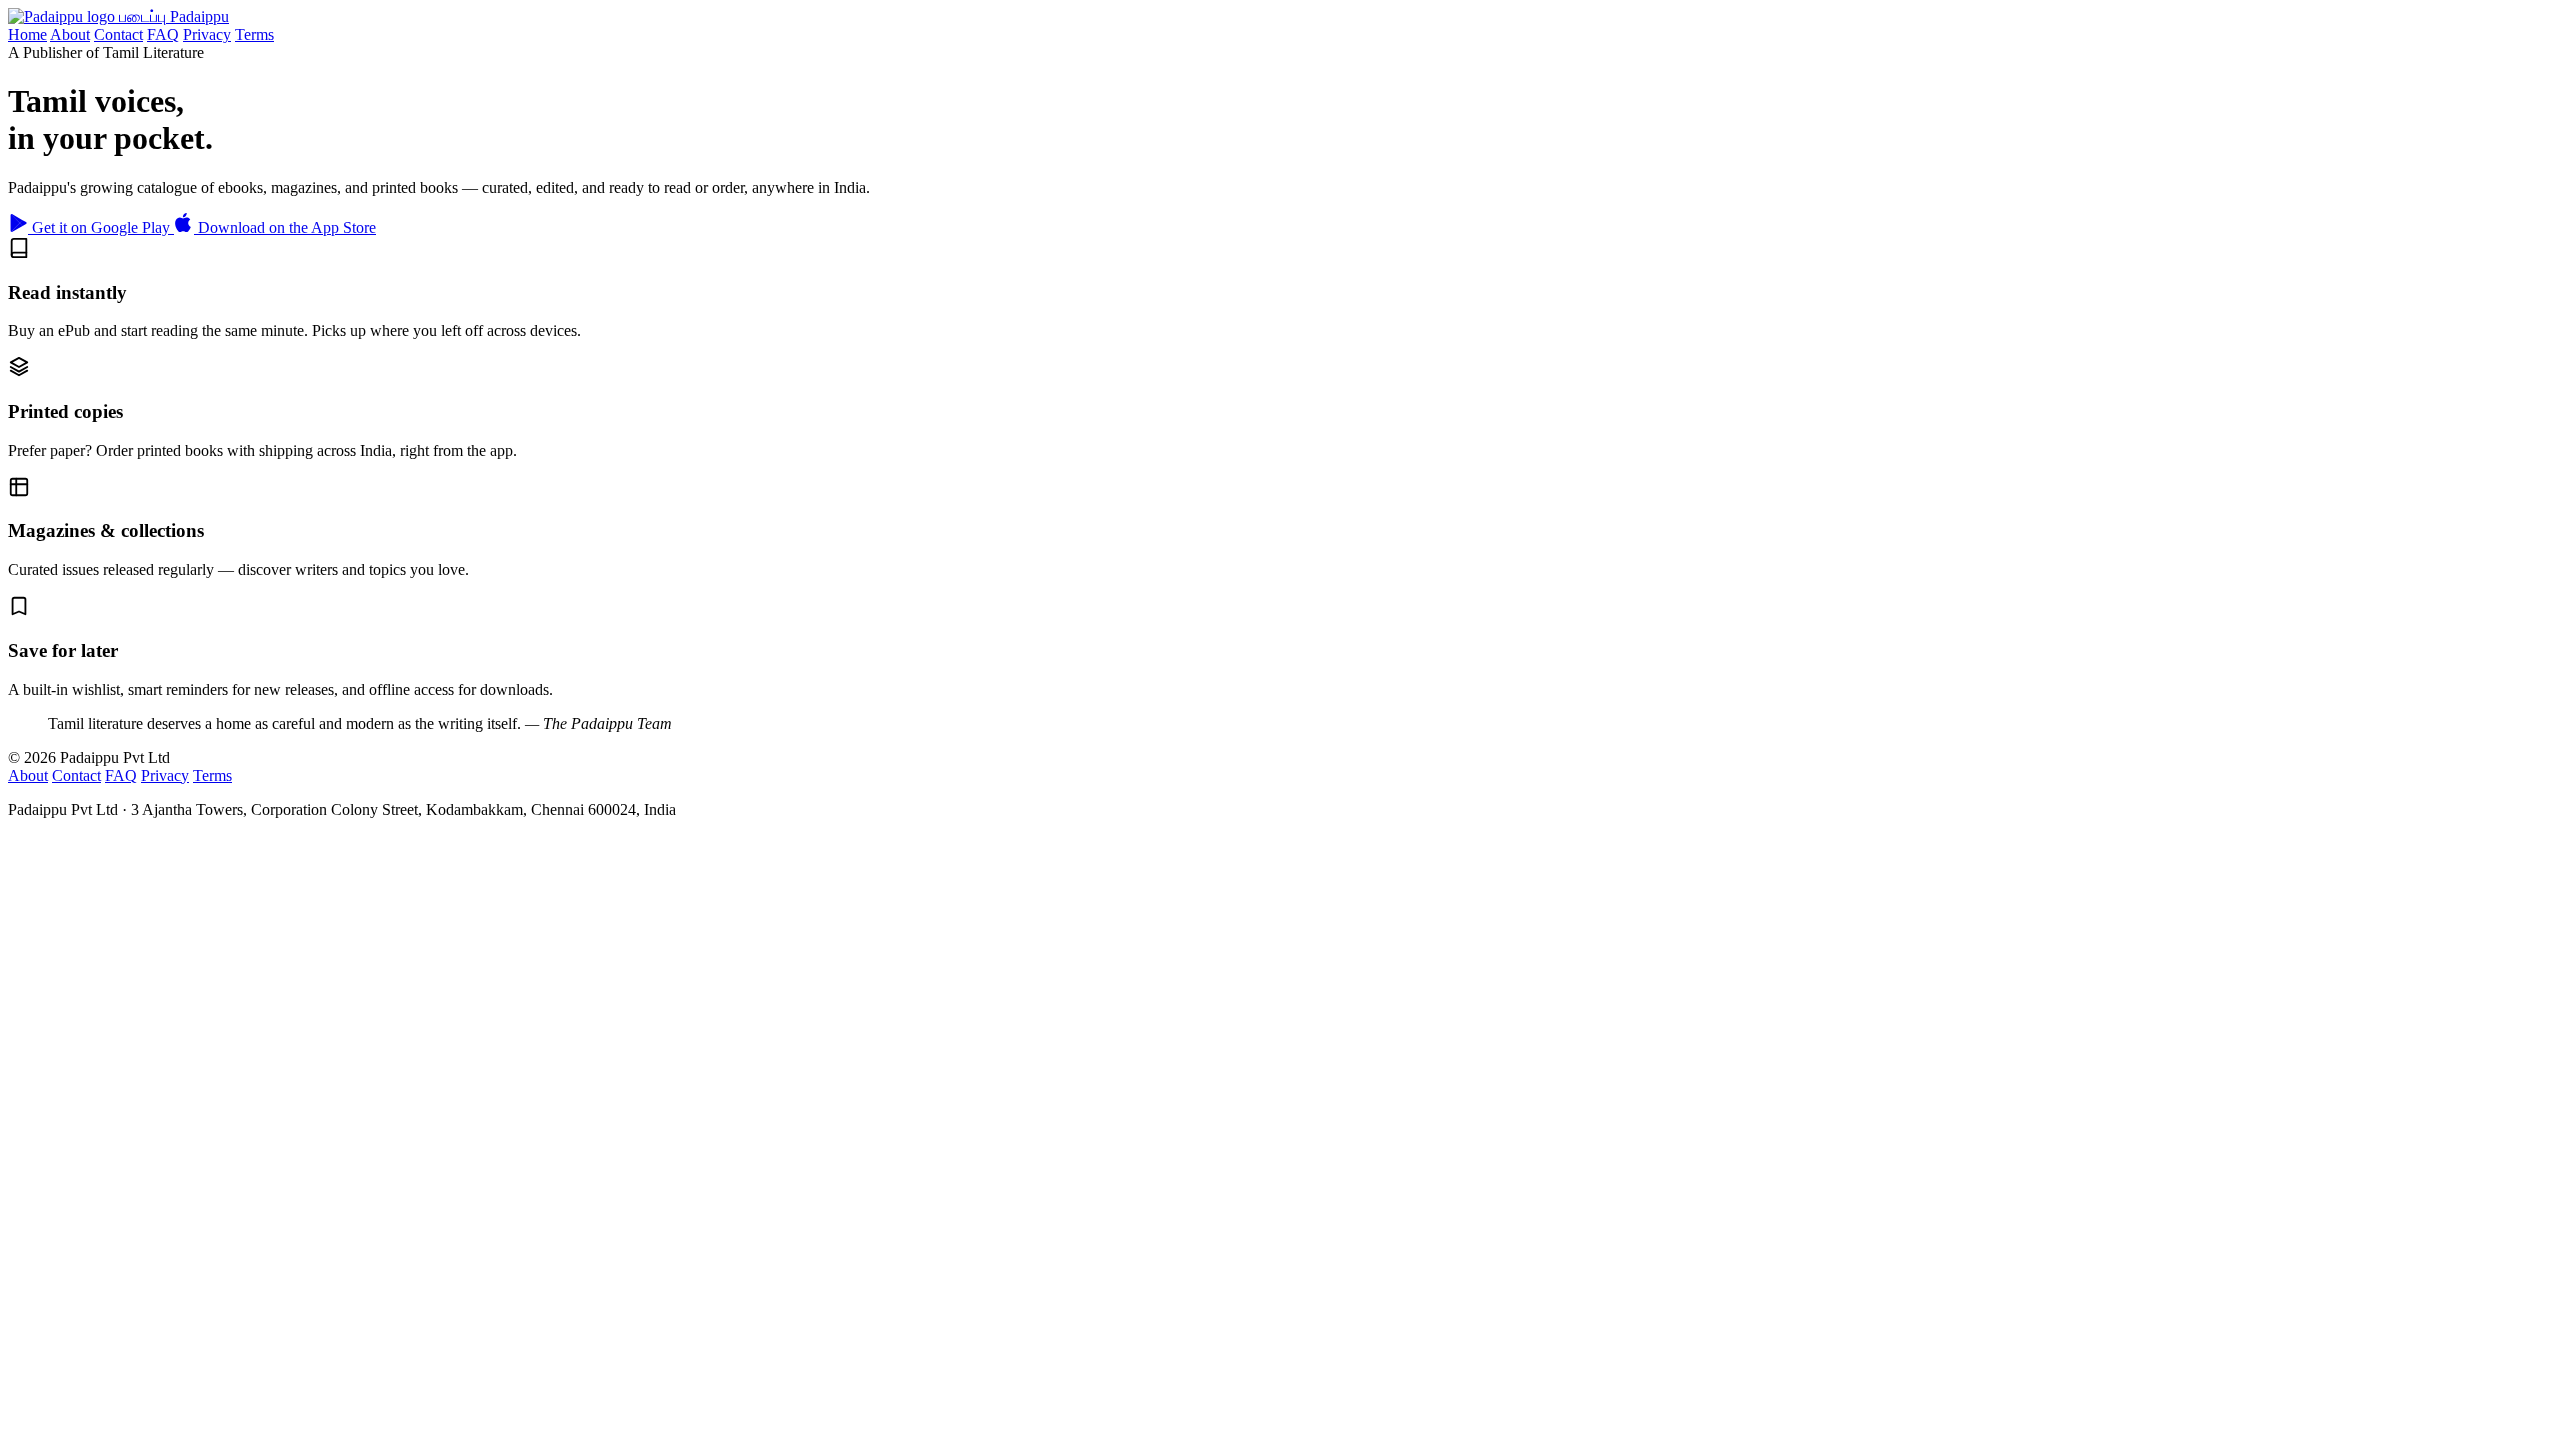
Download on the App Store (285, 227)
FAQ (163, 34)
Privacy (207, 34)
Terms (254, 34)
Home (27, 34)
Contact (118, 34)
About (70, 34)
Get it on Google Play (101, 227)
